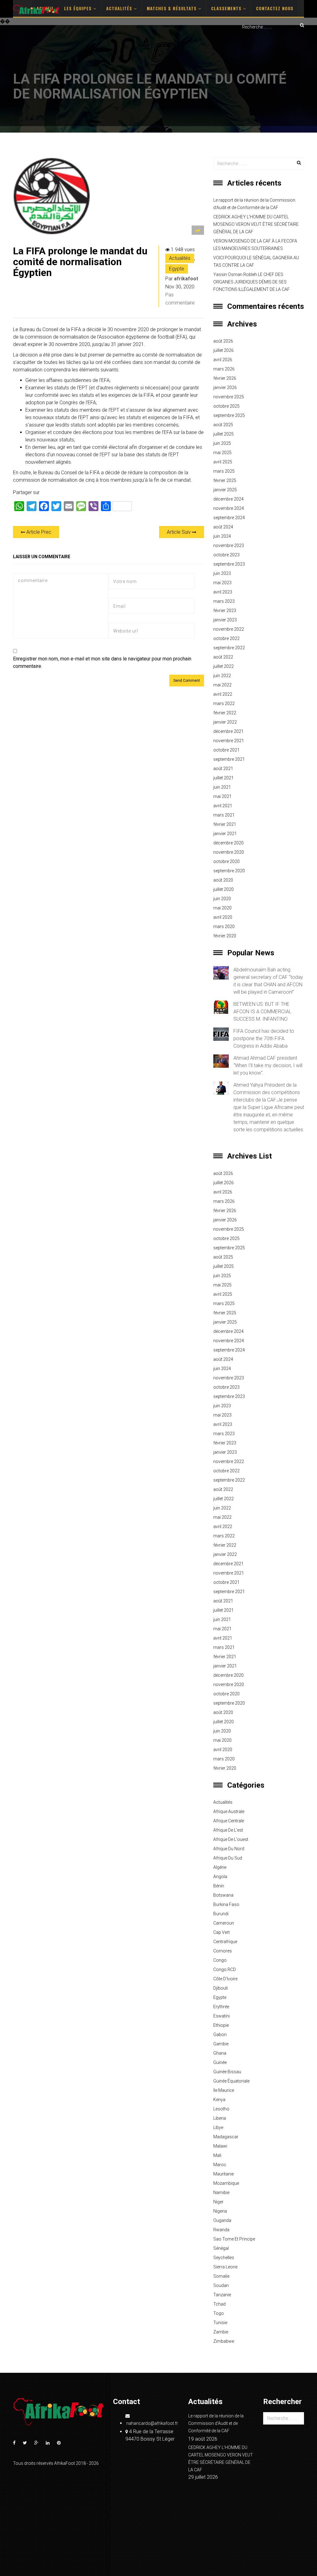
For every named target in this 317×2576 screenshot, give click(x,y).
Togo (219, 2313)
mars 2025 (224, 471)
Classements (227, 8)
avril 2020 (223, 917)
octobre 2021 (226, 750)
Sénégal (221, 2248)
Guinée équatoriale (231, 2081)
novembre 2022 (229, 629)
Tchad (219, 2304)
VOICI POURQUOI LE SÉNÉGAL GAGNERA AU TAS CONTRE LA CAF (256, 261)
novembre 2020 (229, 852)
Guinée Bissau (227, 2072)
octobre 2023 (226, 555)
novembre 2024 (229, 508)
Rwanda (221, 2230)
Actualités (120, 8)
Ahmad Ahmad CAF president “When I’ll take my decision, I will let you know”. (268, 1065)
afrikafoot (186, 279)
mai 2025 (222, 453)
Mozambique (226, 2183)
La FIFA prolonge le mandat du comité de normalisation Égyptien (80, 262)
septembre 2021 (229, 759)
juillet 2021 (224, 778)
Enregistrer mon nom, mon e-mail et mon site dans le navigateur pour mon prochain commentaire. (102, 662)
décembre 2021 (228, 731)
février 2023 (225, 611)
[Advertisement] (158, 80)
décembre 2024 (228, 499)
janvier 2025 (225, 490)
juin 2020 (222, 899)
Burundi (221, 1914)
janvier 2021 (225, 834)
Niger (218, 2202)
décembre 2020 (228, 843)
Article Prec (38, 532)
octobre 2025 (226, 406)
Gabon (220, 2035)
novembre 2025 (229, 397)
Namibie (221, 2193)
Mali (217, 2155)
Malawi (220, 2146)
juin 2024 (222, 536)
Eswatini (221, 2016)
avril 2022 (223, 694)
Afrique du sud (228, 1858)
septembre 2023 (229, 564)
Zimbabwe (224, 2341)
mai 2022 (222, 685)
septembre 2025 (229, 415)
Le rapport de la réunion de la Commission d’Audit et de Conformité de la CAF (254, 204)
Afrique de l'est (228, 1830)
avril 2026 (223, 360)
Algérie (220, 1867)
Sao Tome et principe (234, 2239)
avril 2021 (223, 806)
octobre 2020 (226, 861)
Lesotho (221, 2109)
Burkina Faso (226, 1904)
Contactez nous (275, 8)
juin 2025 (222, 443)
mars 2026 (224, 369)
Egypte (177, 269)
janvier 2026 (225, 388)
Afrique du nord (229, 1849)
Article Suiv (179, 532)
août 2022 (223, 657)
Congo (220, 1960)
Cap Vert (221, 1932)
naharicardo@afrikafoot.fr (152, 2423)
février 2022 (225, 713)
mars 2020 (224, 927)
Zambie (221, 2332)
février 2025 (225, 480)
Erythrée (221, 2007)
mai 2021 (222, 796)
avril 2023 (223, 592)
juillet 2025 (224, 434)
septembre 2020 (229, 871)
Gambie (221, 2044)
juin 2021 (222, 787)
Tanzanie (222, 2295)
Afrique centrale (229, 1821)
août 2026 (223, 341)
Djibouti (221, 1988)
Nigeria (220, 2211)
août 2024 (223, 527)
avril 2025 (223, 462)
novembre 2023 (229, 545)
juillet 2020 (224, 889)
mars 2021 (224, 815)
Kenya (219, 2100)
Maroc (220, 2165)
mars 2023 (224, 601)
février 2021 (225, 824)
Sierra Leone (225, 2267)
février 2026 (225, 378)
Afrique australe (229, 1812)
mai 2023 (222, 583)
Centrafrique (225, 1942)
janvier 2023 (225, 620)
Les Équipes (79, 8)
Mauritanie (224, 2174)
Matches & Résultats (172, 8)
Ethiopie (221, 2025)
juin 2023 (222, 573)
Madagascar (226, 2137)
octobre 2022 (226, 638)
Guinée (220, 2062)
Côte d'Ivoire (225, 1979)
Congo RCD (225, 1969)
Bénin (219, 1886)
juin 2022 (222, 676)
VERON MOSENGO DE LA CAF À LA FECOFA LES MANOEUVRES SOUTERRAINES (255, 245)
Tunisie (220, 2323)
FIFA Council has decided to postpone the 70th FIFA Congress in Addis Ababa (264, 1038)
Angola (220, 1877)
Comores (223, 1951)
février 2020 (225, 936)
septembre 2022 (229, 648)
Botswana (223, 1895)
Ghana (220, 2053)
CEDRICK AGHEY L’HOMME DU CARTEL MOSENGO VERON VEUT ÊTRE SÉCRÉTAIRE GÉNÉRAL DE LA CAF (256, 224)
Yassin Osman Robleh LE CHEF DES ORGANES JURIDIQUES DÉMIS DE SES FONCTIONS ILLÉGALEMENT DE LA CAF (252, 282)
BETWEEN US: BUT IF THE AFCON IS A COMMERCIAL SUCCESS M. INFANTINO (262, 1012)
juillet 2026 (224, 350)
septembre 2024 (229, 518)
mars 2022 (224, 703)
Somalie (221, 2276)
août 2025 (223, 425)
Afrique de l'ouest (231, 1839)
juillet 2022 (224, 666)
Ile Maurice (224, 2090)
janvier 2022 (225, 722)
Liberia (220, 2118)
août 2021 (223, 769)
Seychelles (224, 2258)
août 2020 (223, 880)
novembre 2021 (229, 741)
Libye (218, 2127)
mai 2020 (222, 908)
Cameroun (224, 1923)
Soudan (221, 2285)
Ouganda (222, 2220)
